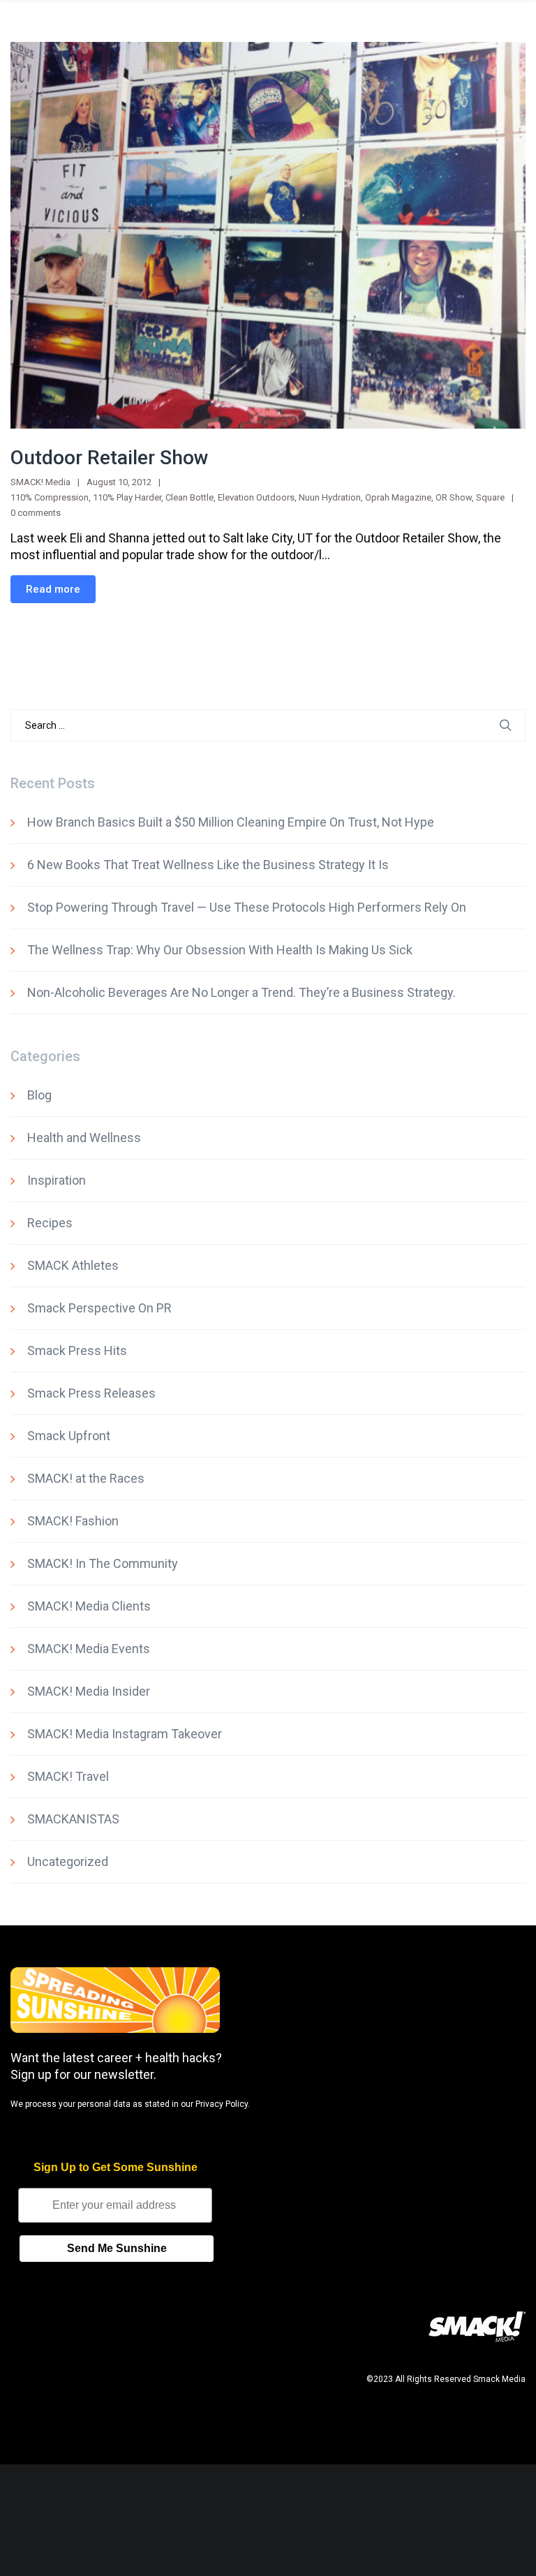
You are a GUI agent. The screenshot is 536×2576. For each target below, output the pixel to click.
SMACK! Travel (68, 1776)
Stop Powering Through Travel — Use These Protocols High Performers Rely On (247, 907)
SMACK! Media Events (89, 1649)
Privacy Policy (222, 2104)
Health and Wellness (84, 1138)
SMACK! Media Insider (89, 1691)
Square (490, 497)
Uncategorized (68, 1861)
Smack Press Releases (91, 1393)
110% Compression (50, 497)
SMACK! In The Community (103, 1563)
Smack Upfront (69, 1436)
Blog (39, 1095)
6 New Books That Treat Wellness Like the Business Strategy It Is (208, 865)
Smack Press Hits (77, 1350)
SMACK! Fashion (73, 1521)
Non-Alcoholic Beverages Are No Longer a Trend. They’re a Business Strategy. (241, 992)
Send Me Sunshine (117, 2248)
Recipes (50, 1223)
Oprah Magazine (398, 497)
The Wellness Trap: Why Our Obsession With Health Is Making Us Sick (220, 950)
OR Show (454, 497)
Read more (53, 589)
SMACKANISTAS (73, 1819)
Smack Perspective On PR (99, 1308)
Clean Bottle (189, 497)
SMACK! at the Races (86, 1478)
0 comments (36, 513)
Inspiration (57, 1180)
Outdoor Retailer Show (110, 458)
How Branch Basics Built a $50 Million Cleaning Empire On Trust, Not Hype (231, 822)
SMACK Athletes (73, 1265)
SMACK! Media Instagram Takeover (125, 1734)
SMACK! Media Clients (89, 1606)
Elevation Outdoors (256, 497)
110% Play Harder (127, 497)
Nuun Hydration (330, 497)
